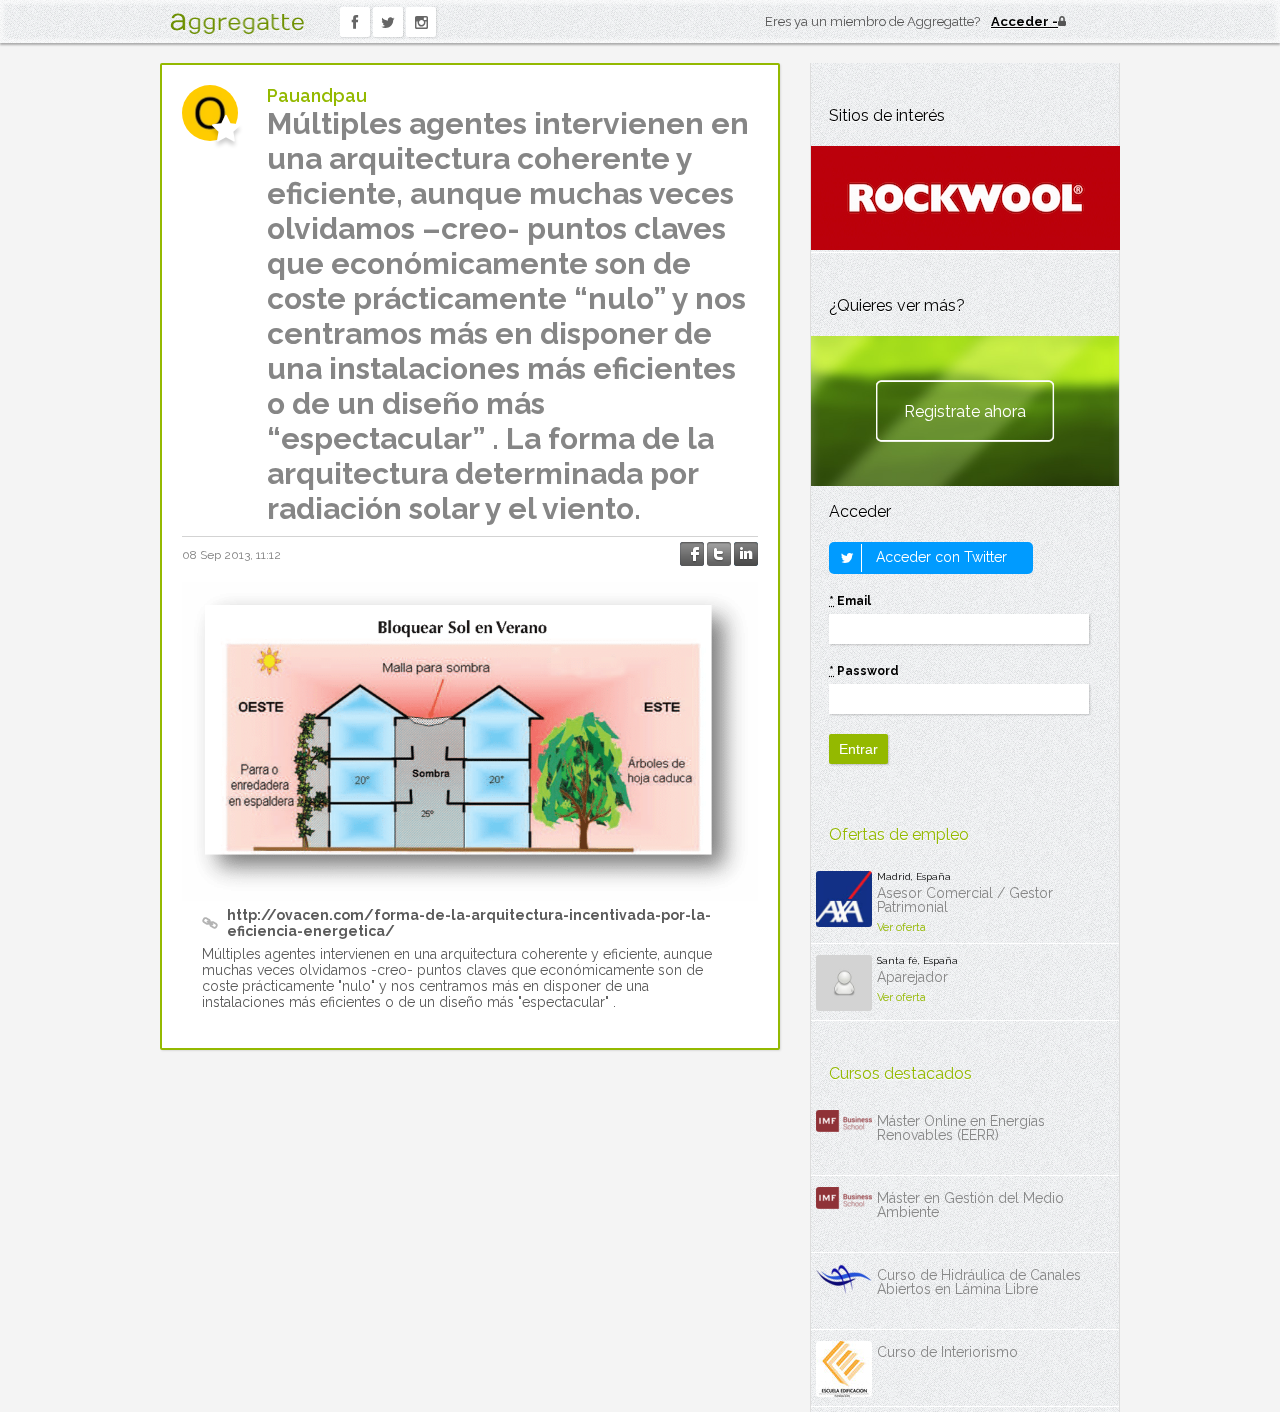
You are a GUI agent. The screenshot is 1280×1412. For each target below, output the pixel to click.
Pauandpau (317, 95)
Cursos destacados (900, 1073)
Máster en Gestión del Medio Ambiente (970, 1205)
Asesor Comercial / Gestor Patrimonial (965, 900)
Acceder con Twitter (939, 557)
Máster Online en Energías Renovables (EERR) (961, 1128)
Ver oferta (901, 927)
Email (850, 601)
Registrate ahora (965, 411)
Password (864, 671)
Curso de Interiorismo (947, 1352)
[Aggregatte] (237, 23)
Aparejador (912, 977)
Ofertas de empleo (899, 834)
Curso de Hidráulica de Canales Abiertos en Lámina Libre (979, 1282)
